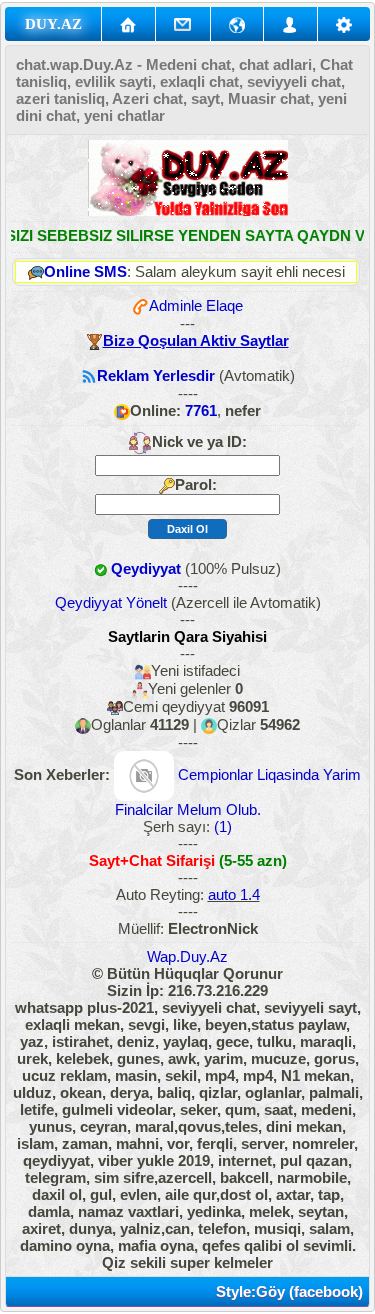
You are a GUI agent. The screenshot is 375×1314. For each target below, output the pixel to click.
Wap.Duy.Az (187, 956)
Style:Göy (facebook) (289, 1291)
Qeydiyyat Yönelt (111, 602)
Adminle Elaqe (196, 305)
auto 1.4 (234, 894)
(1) (221, 826)
